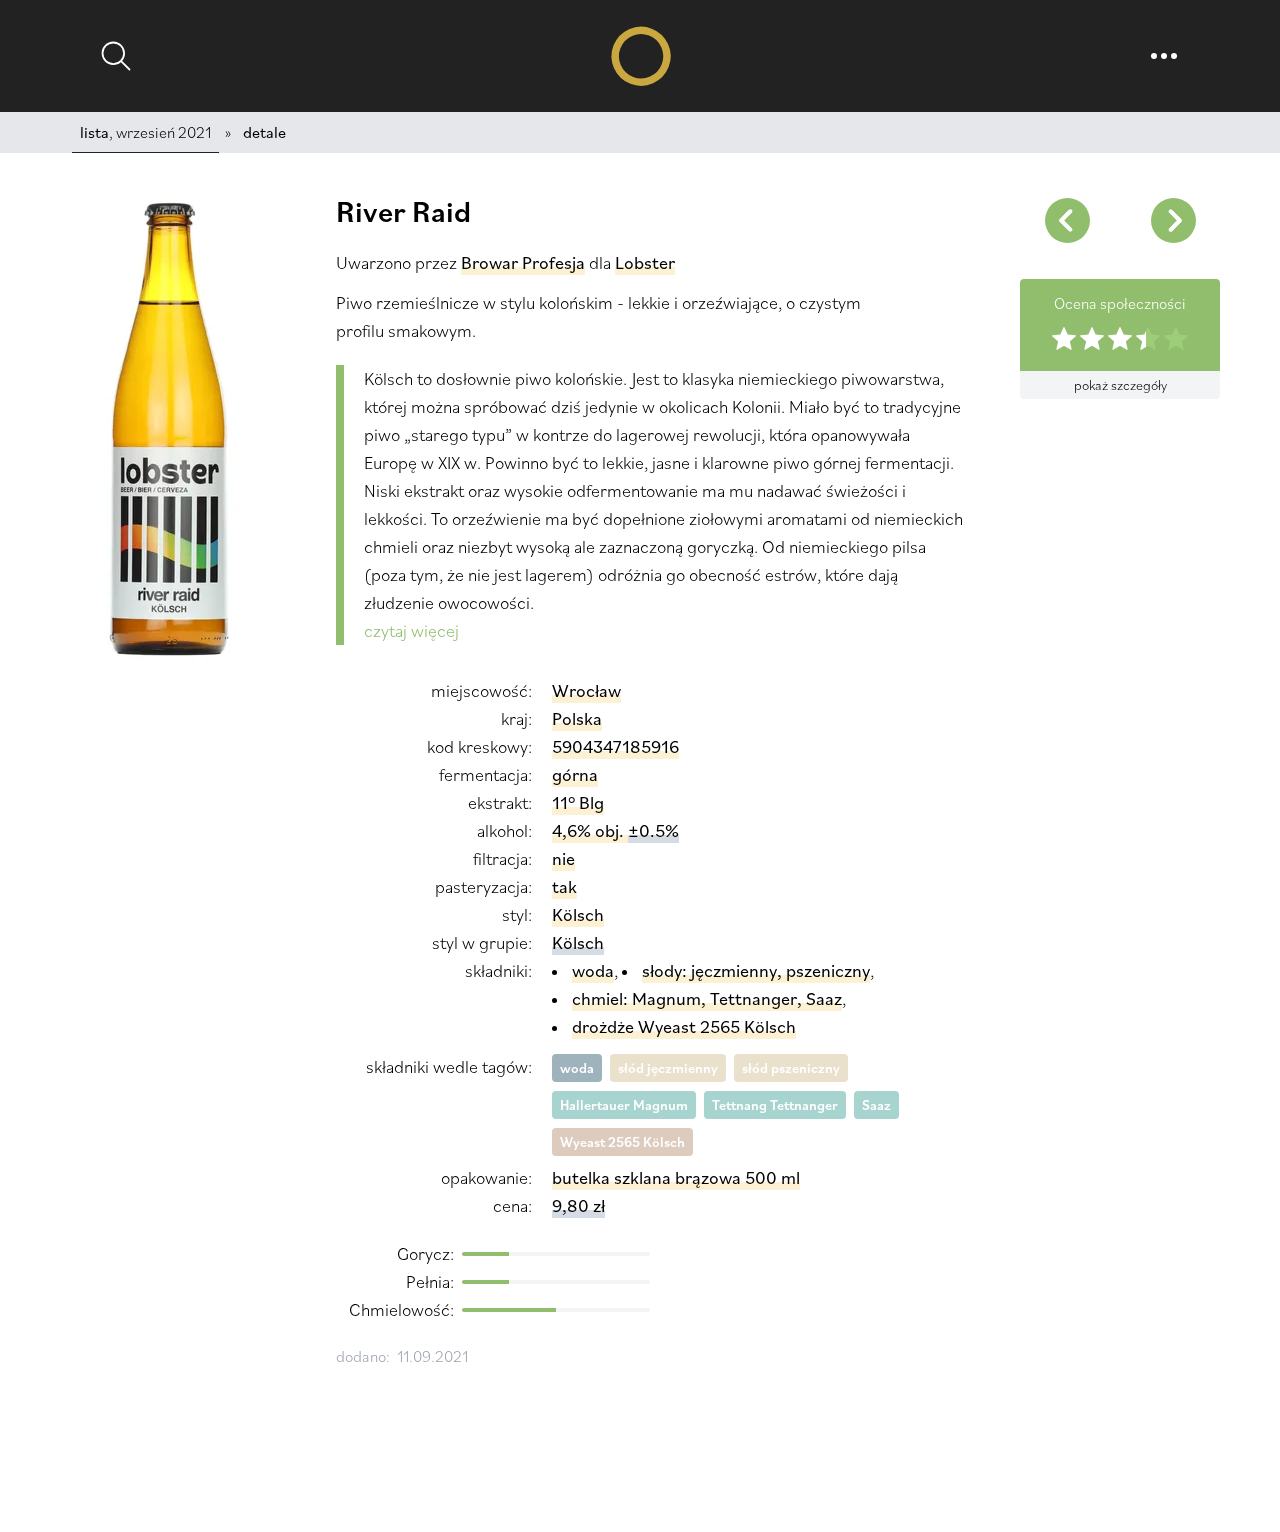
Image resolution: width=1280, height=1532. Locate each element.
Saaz (876, 1105)
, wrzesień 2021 (145, 132)
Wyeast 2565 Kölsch (622, 1142)
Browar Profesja (523, 262)
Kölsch (578, 942)
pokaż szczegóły (1120, 385)
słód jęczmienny (668, 1068)
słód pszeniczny (791, 1068)
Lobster (645, 262)
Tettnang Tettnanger (775, 1105)
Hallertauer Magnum (624, 1105)
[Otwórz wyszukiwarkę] (116, 56)
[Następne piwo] (1067, 220)
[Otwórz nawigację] (1164, 56)
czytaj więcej (411, 630)
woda (577, 1068)
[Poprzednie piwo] (1173, 220)
